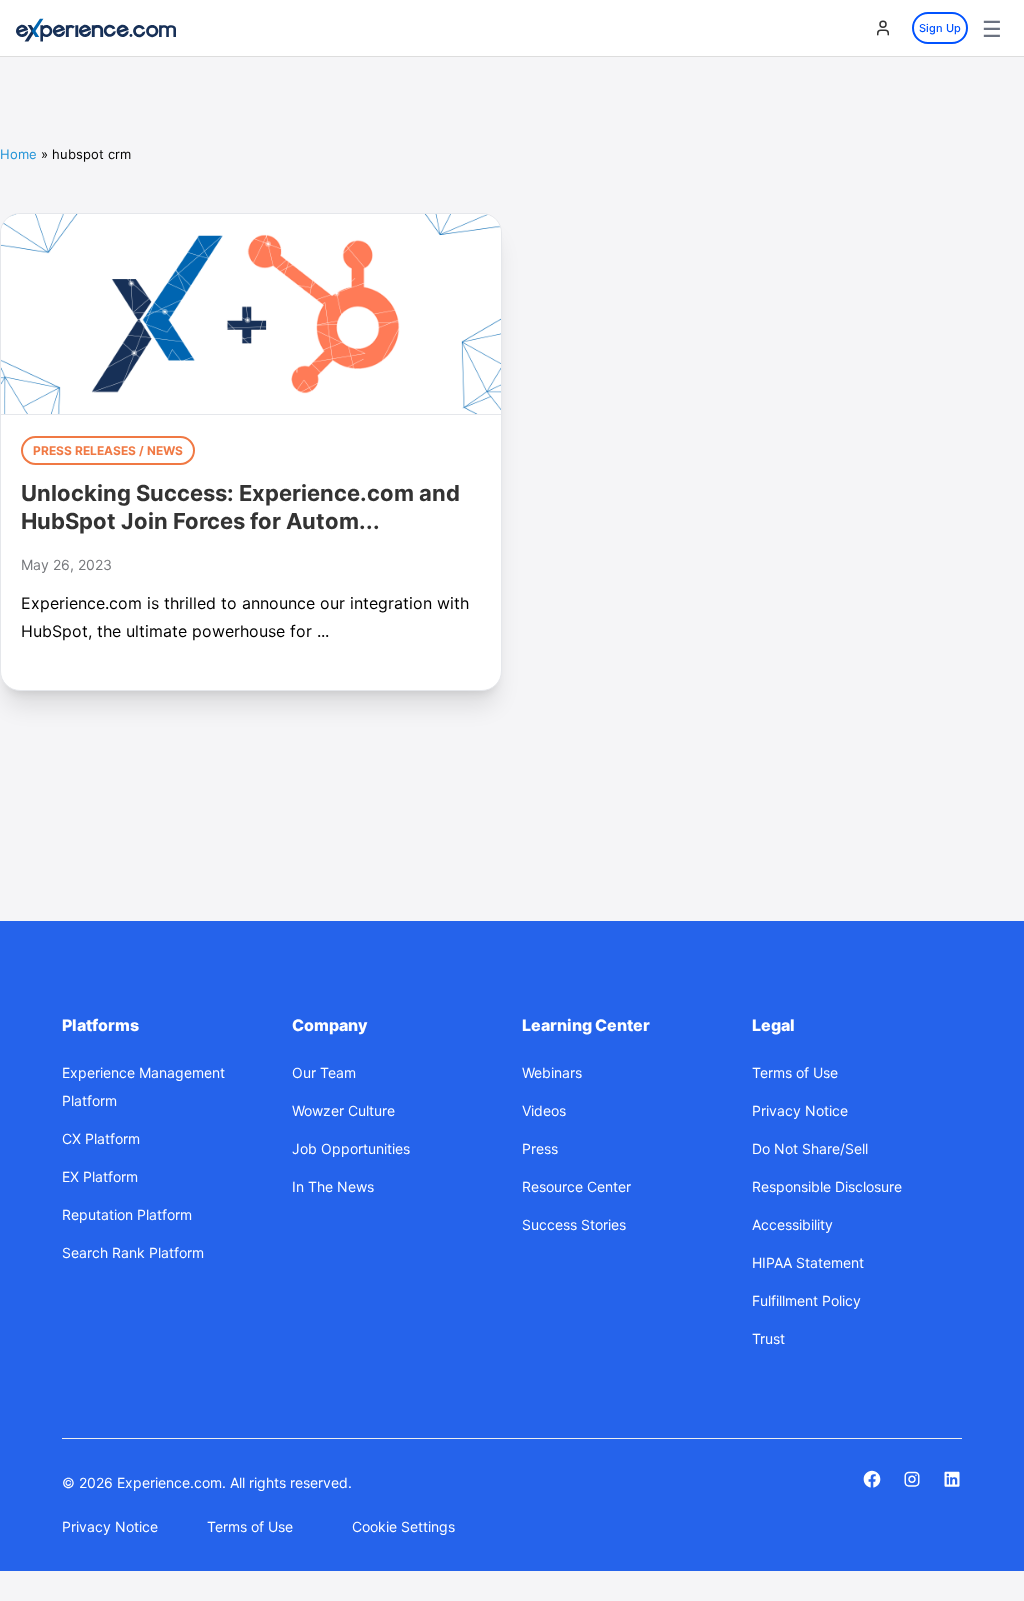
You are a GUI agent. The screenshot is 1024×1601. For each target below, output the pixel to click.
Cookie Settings (403, 1526)
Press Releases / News (108, 450)
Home (18, 154)
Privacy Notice (110, 1526)
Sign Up (940, 28)
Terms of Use (250, 1526)
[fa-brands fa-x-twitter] (912, 1479)
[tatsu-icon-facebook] (872, 1479)
